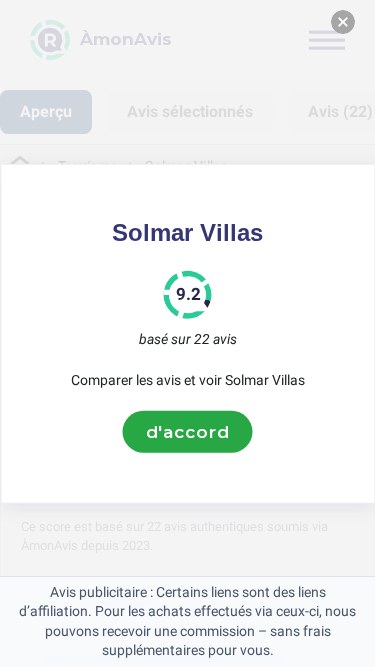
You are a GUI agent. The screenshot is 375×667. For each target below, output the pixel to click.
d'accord (188, 431)
